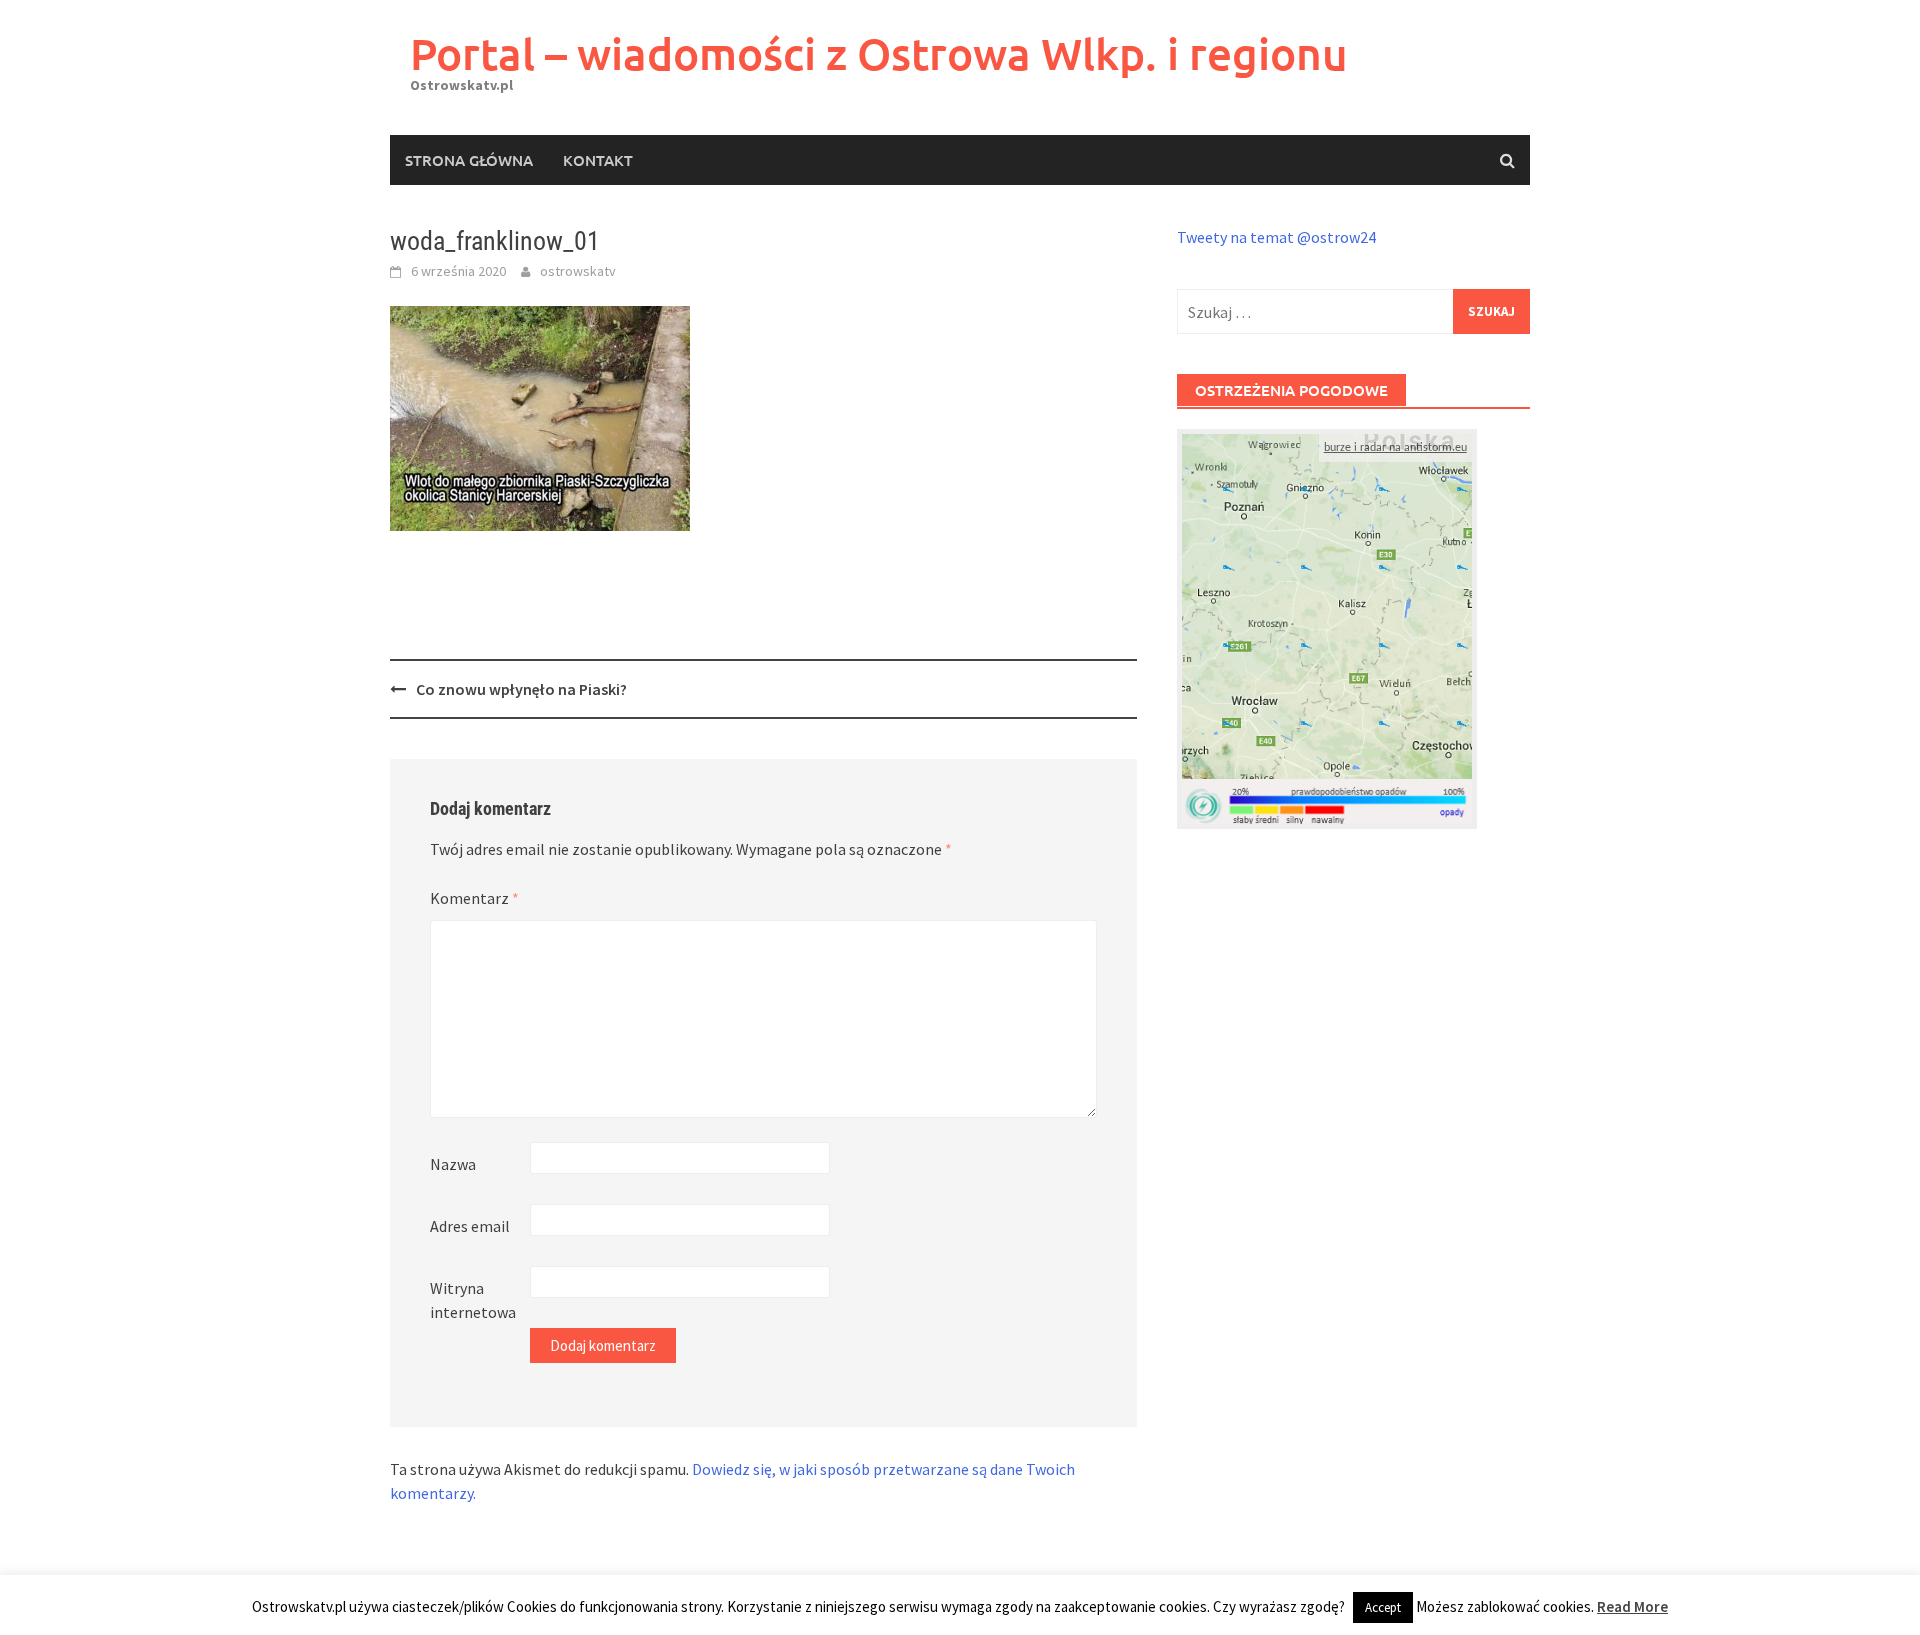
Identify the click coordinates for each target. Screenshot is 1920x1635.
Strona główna (469, 160)
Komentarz (474, 898)
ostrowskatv (578, 271)
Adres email (470, 1226)
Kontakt (598, 160)
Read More (1632, 1606)
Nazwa (453, 1164)
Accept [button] (1383, 1607)
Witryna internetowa (473, 1300)
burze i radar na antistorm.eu (1395, 448)
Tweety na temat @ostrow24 (1276, 237)
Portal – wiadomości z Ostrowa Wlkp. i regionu (879, 53)
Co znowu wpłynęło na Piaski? (521, 689)
